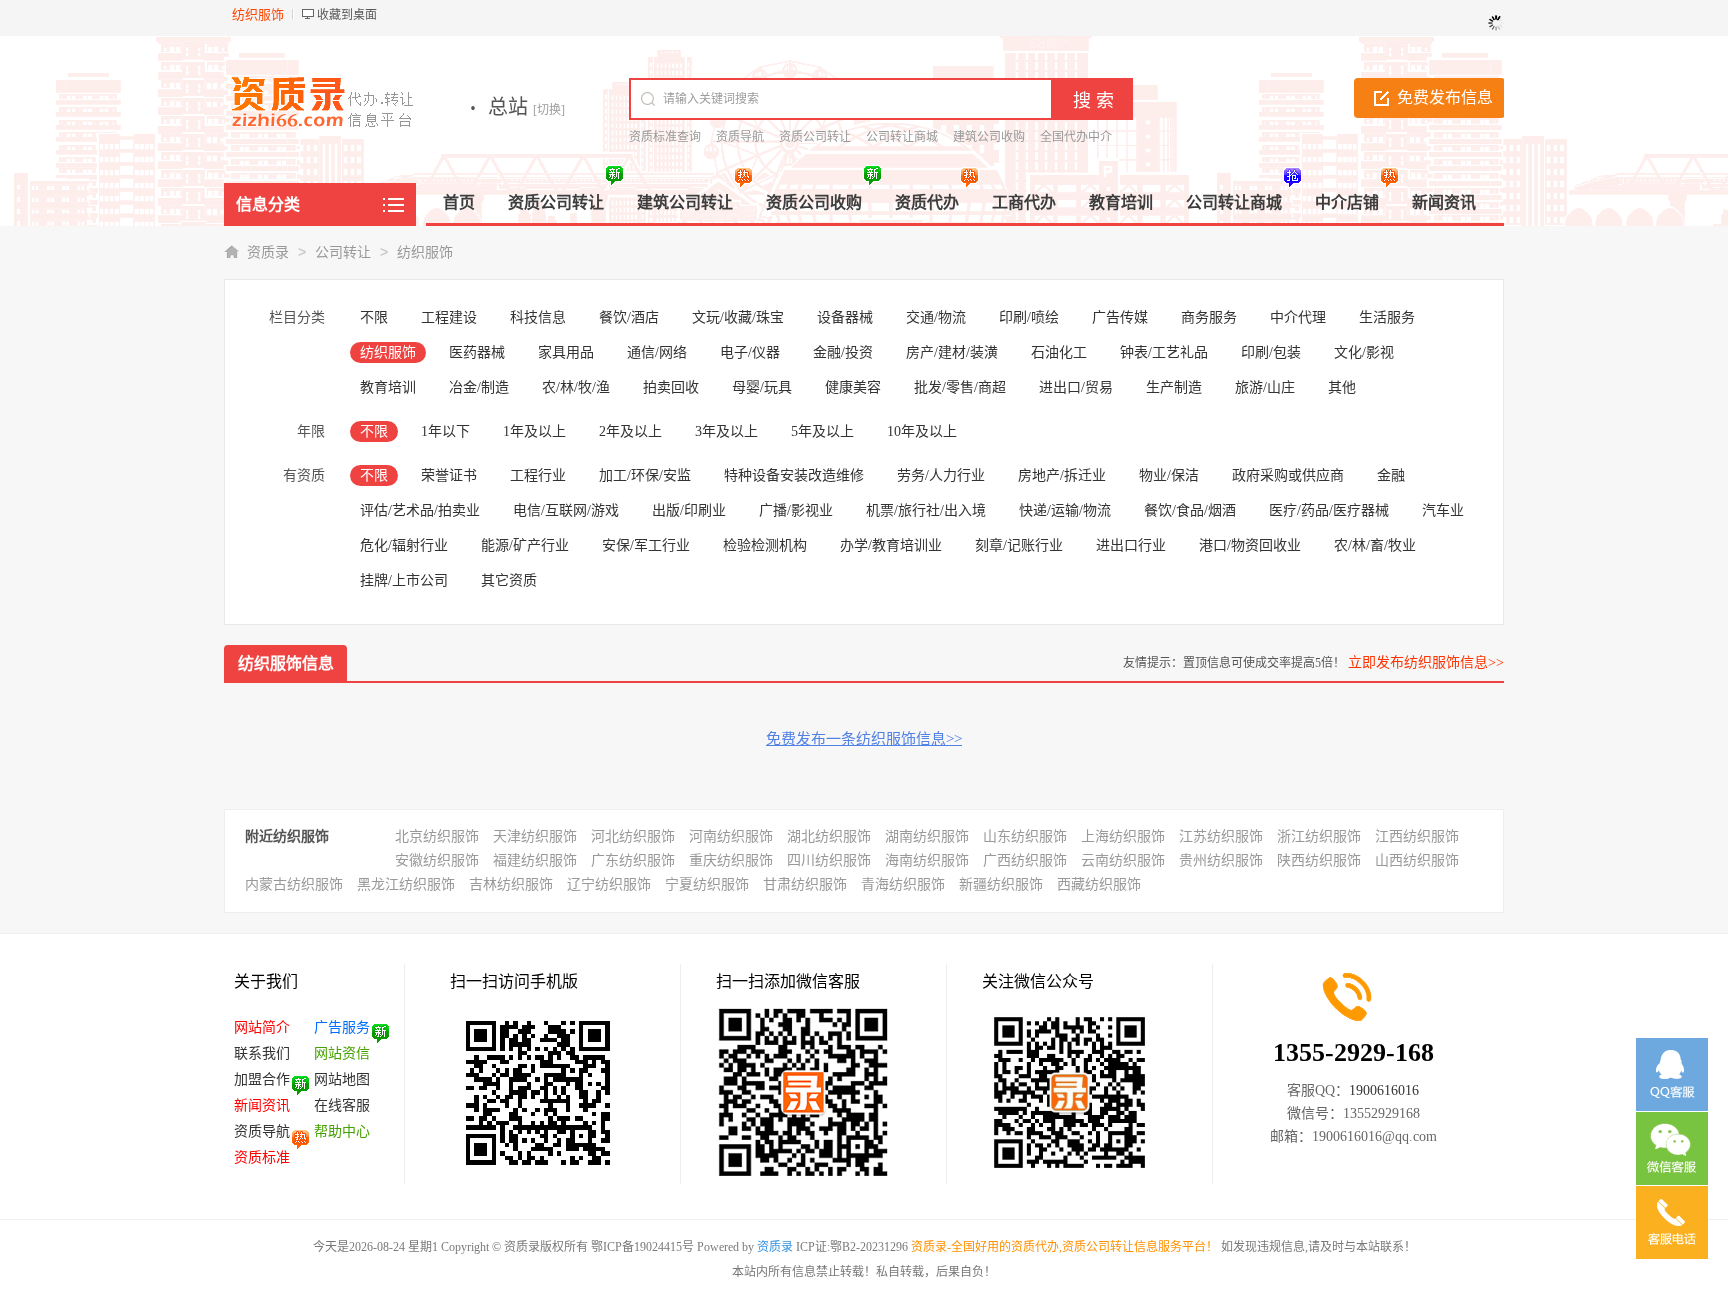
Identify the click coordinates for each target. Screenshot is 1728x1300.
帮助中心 (342, 1131)
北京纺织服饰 (437, 836)
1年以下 (445, 431)
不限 (374, 317)
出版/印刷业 (689, 510)
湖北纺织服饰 (829, 836)
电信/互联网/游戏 (566, 510)
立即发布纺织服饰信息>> (1426, 662)
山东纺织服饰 (1025, 836)
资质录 (268, 252)
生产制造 (1174, 387)
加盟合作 (262, 1079)
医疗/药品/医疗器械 (1329, 510)
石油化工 (1059, 352)
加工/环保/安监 (645, 475)
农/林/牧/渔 (576, 387)
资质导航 (740, 137)
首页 (459, 202)
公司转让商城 (902, 137)
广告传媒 (1120, 317)
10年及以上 (922, 431)
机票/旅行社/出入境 (926, 510)
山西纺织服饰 (1417, 860)
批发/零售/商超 (960, 387)
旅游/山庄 (1265, 387)
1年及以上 (534, 431)
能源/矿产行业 (525, 545)
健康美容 (853, 387)
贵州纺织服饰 (1221, 860)
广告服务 (342, 1027)
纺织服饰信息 (286, 663)
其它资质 (509, 580)
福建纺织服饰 (535, 860)
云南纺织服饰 (1123, 860)
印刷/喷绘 (1029, 317)
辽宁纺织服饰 (609, 884)
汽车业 (1443, 510)
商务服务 (1209, 317)
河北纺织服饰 (633, 836)
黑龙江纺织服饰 (406, 884)
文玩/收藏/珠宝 (738, 317)
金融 (1391, 475)
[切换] (549, 110)
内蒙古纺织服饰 (294, 884)
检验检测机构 (765, 545)
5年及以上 (822, 431)
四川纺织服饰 (829, 860)
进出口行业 (1131, 545)
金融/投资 (843, 352)
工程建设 (449, 317)
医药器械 (477, 352)
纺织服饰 (425, 252)
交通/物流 (936, 317)
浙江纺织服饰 (1319, 836)
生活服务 (1387, 317)
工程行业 (538, 475)
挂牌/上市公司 (404, 580)
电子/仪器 (750, 352)
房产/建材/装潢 (952, 352)
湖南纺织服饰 (927, 836)
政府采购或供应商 (1288, 475)
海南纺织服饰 (927, 860)
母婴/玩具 (762, 387)
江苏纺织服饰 (1221, 836)
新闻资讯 (262, 1105)
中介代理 (1298, 317)
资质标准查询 (665, 137)
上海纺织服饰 (1123, 836)
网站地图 (342, 1079)
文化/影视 (1364, 352)
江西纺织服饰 (1417, 836)
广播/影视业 (796, 510)
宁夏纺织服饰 (707, 884)
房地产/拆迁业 (1062, 475)
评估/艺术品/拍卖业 (420, 510)
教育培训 (388, 387)
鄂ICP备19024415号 (642, 1247)
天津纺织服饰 (535, 836)
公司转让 (343, 252)
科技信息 (538, 317)
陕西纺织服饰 (1319, 860)
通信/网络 (657, 352)
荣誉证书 (449, 475)
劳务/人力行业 (941, 475)
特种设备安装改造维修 (794, 475)
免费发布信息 (1445, 97)
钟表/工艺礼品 (1164, 352)
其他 (1342, 387)
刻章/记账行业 (1019, 545)
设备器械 (845, 317)
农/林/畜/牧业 (1375, 545)
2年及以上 (630, 431)
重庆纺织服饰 (731, 860)
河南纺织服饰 (731, 836)
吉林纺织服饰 (511, 884)
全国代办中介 (1076, 137)
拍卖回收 (671, 387)
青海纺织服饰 (903, 884)
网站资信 (342, 1053)
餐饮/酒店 (629, 317)
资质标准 (262, 1157)
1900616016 (1384, 1090)
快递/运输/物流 (1065, 510)
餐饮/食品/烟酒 (1190, 510)
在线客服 (342, 1105)
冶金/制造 (479, 387)
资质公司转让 (815, 137)
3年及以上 (726, 431)
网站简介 (262, 1027)
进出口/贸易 (1076, 387)
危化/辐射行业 (404, 545)
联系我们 (262, 1053)
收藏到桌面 (347, 15)
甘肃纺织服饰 (805, 884)
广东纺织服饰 (633, 860)
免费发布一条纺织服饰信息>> (864, 739)
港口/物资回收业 (1250, 545)
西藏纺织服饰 (1099, 884)
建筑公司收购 (989, 137)
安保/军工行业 (646, 545)
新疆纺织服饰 (1001, 884)
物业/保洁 (1169, 475)
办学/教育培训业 (891, 545)
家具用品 (566, 352)
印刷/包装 (1271, 352)
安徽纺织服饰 (437, 860)
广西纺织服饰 (1025, 860)
